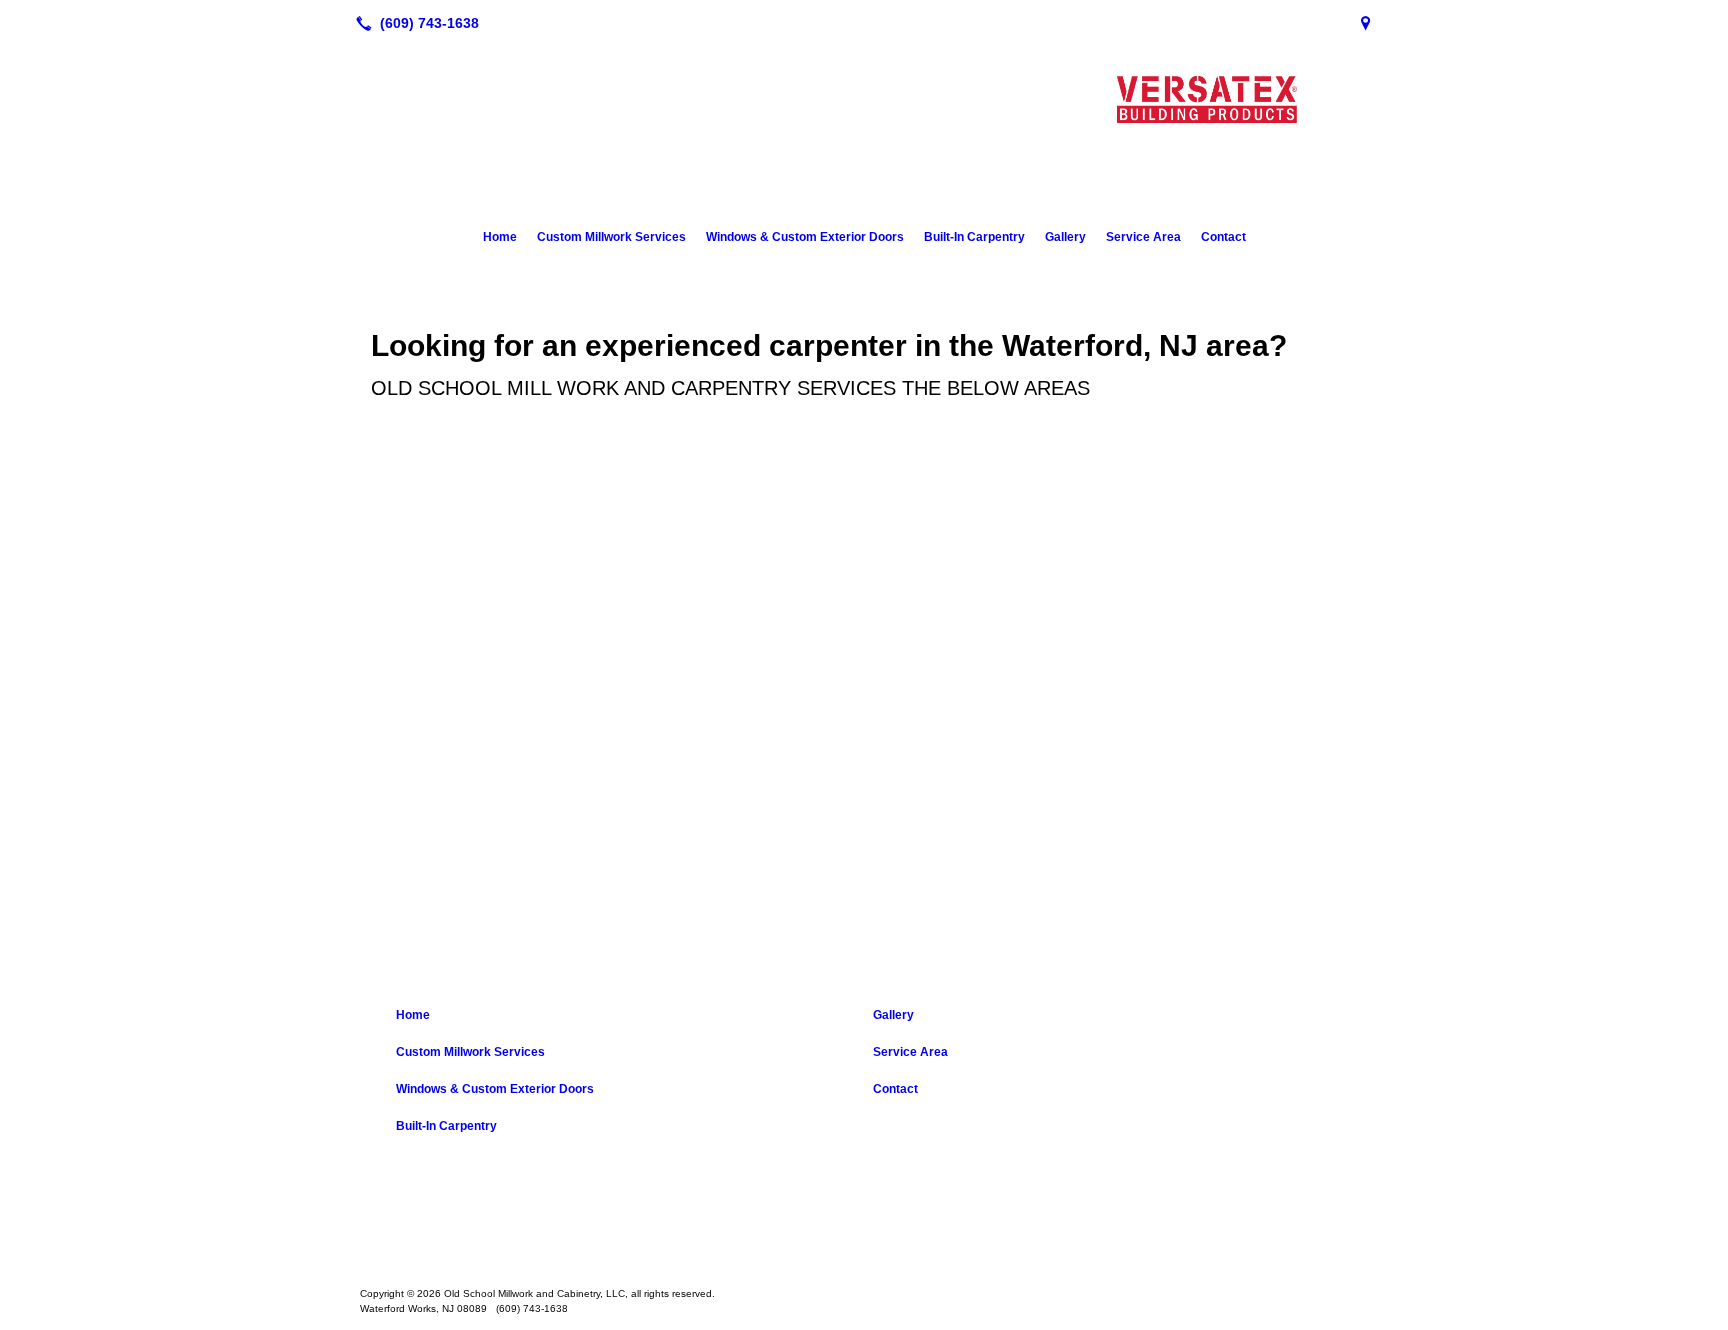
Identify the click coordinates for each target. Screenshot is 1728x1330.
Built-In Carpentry (974, 237)
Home (500, 237)
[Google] (1366, 23)
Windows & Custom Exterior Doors (805, 237)
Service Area (1143, 237)
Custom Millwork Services (611, 237)
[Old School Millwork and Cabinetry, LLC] (864, 1232)
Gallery (1065, 237)
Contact (1223, 237)
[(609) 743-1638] (413, 23)
